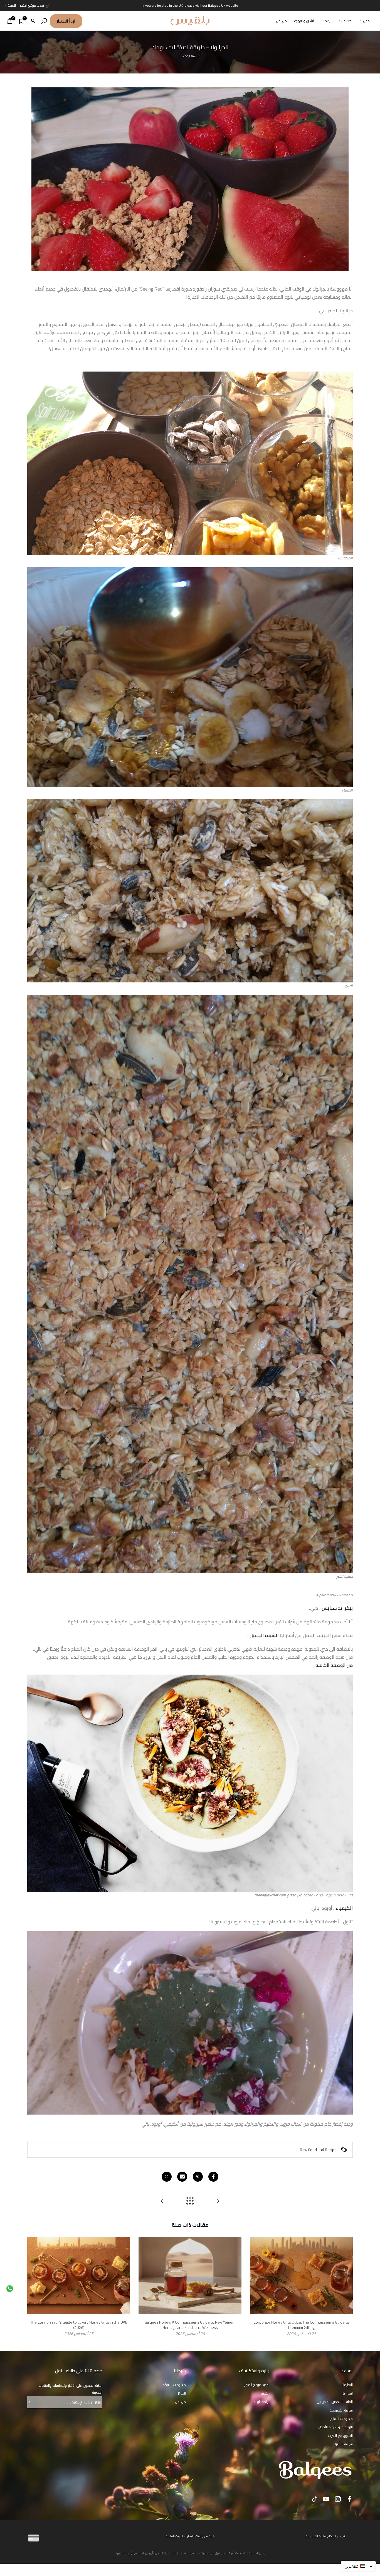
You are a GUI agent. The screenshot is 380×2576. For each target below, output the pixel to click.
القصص (264, 2393)
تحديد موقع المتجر (32, 5)
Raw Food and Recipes (319, 2150)
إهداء (326, 21)
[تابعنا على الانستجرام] (338, 2499)
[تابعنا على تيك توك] (314, 2499)
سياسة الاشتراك (343, 2444)
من (350, 1665)
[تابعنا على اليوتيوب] (326, 2499)
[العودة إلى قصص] (190, 2202)
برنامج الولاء (261, 2402)
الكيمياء (344, 1908)
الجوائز (182, 2393)
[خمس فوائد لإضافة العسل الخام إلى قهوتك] (218, 2202)
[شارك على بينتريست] (198, 2177)
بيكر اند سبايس (337, 1608)
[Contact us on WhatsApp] (10, 2288)
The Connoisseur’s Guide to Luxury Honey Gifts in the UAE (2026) (79, 2325)
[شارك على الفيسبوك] (213, 2177)
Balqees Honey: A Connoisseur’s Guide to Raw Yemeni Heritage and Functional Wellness (190, 2325)
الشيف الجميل (264, 1635)
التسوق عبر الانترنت (340, 2436)
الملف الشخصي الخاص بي (335, 2402)
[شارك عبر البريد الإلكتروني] (182, 2177)
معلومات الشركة (175, 2385)
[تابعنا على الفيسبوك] (350, 2499)
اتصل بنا (348, 2393)
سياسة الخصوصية (341, 2410)
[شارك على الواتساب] (167, 2177)
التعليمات (347, 2385)
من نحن (282, 21)
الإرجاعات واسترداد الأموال (335, 2427)
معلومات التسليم (342, 2419)
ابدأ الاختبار (66, 21)
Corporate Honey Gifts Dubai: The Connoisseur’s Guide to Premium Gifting (301, 2325)
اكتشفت (347, 21)
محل (367, 21)
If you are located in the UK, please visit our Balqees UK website (190, 5)
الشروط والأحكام (337, 2536)
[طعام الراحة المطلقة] (162, 2202)
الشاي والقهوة (304, 21)
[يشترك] (33, 2402)
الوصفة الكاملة (330, 1665)
